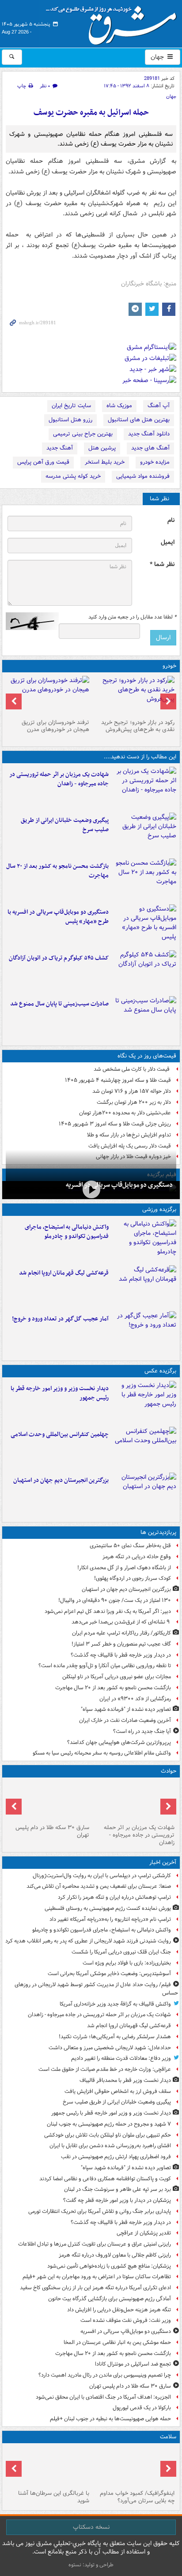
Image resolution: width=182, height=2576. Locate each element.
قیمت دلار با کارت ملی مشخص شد (132, 1069)
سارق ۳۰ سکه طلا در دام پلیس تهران (52, 1831)
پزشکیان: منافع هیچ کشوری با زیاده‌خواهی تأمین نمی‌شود (109, 2266)
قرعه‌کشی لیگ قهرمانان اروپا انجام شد (64, 1273)
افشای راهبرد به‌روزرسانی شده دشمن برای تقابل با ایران (110, 2146)
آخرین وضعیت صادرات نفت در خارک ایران (125, 1720)
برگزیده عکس (160, 1371)
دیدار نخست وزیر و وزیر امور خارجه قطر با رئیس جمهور (60, 1393)
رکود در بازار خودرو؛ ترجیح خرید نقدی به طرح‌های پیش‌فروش (138, 726)
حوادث (169, 1771)
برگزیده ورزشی (159, 1209)
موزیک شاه (119, 406)
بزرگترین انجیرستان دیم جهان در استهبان (61, 1480)
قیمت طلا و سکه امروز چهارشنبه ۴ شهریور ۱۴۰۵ (118, 1080)
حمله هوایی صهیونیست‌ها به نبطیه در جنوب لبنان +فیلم (110, 2419)
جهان (158, 57)
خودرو (169, 666)
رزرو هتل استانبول (70, 420)
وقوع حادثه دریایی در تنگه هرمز (137, 1557)
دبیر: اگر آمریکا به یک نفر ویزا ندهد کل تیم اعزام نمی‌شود (108, 1611)
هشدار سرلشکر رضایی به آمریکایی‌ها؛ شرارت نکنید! (115, 2037)
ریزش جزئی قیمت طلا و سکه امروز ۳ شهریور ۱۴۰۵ (115, 1124)
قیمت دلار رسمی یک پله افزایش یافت (130, 1146)
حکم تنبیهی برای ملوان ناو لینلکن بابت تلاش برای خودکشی (108, 2135)
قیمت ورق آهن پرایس (43, 462)
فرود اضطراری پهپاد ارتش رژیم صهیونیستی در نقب (116, 2157)
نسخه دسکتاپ (91, 2527)
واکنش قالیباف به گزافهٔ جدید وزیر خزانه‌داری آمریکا (115, 2004)
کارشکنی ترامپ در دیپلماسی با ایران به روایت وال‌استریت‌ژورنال (102, 1876)
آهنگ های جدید (150, 448)
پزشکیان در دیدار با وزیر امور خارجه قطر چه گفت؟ (117, 2200)
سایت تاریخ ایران (71, 406)
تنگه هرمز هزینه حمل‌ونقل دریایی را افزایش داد (119, 2310)
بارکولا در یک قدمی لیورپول (142, 2408)
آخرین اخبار (163, 1862)
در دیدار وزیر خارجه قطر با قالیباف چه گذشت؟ (121, 1655)
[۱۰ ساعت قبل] (144, 1494)
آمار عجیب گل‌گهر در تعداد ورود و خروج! (60, 1319)
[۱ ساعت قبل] (144, 788)
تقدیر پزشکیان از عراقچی (144, 2233)
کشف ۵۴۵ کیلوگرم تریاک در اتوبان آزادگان (59, 958)
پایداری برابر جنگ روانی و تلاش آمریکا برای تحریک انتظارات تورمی (100, 2211)
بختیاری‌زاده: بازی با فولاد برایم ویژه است (127, 1963)
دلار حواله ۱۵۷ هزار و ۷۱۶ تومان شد (132, 1091)
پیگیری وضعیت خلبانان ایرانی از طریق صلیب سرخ (65, 825)
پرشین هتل (102, 448)
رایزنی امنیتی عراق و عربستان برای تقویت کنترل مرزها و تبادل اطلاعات (95, 2244)
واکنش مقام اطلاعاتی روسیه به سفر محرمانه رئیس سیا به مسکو (102, 1753)
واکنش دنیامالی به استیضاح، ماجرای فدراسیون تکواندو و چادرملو (67, 1232)
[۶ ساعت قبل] (144, 880)
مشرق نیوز (114, 22)
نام (171, 520)
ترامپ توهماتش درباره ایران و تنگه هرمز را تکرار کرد (114, 1897)
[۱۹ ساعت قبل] (48, 2467)
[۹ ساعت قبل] (144, 971)
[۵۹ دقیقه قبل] (144, 1241)
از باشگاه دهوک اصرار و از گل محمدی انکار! (124, 1568)
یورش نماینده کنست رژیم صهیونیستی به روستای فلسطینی (108, 1908)
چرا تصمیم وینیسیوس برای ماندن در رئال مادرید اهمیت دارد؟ (105, 2375)
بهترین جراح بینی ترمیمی (83, 434)
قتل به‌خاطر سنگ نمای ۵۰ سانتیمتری (130, 1546)
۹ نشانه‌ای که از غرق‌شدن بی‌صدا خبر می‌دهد (121, 1622)
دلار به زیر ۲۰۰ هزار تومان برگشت (134, 1102)
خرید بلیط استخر (105, 462)
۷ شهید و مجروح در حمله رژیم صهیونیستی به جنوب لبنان (109, 2124)
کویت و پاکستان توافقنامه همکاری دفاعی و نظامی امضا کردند (105, 2179)
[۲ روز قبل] (134, 696)
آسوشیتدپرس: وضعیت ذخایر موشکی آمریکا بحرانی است (109, 1974)
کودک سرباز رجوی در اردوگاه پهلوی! (133, 1578)
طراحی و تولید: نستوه (91, 2565)
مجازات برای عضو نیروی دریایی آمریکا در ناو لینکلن (117, 1677)
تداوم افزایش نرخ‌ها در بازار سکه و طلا (129, 1135)
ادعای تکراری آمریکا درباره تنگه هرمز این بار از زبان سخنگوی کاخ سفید (95, 2288)
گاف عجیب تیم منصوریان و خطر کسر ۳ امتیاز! (121, 1644)
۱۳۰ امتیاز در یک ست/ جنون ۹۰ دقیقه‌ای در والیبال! (115, 1600)
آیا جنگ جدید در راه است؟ (142, 1731)
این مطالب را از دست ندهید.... (140, 757)
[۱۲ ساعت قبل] (134, 2467)
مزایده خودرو (155, 462)
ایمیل (168, 542)
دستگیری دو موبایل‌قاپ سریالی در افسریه (119, 1185)
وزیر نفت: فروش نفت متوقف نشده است (126, 2320)
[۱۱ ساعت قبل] (144, 1332)
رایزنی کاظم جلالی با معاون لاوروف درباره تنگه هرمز (115, 2255)
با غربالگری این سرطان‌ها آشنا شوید (54, 2497)
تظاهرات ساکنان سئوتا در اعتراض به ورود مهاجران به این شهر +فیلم (97, 2277)
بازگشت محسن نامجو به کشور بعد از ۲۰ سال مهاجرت (57, 871)
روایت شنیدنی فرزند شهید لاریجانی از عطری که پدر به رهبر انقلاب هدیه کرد (88, 1941)
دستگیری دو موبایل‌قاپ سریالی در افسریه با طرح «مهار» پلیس (58, 917)
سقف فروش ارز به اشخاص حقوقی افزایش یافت (118, 2091)
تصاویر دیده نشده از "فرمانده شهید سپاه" (126, 1709)
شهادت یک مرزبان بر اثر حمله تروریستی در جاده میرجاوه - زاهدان (59, 779)
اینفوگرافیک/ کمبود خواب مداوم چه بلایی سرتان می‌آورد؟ (137, 2497)
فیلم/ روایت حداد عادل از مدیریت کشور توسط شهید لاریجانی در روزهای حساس (96, 1989)
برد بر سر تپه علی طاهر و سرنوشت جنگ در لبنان (118, 2189)
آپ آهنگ (159, 406)
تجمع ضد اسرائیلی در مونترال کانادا (132, 2364)
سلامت (168, 2437)
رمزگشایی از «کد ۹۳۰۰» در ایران (135, 1699)
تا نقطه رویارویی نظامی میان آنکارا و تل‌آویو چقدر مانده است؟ (105, 1666)
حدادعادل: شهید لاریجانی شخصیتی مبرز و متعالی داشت (110, 2048)
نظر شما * (162, 564)
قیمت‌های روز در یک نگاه (147, 1056)
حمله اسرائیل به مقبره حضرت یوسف (91, 113)
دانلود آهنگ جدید (149, 434)
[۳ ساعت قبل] (144, 834)
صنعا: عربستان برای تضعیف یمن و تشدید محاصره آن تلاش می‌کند (99, 1886)
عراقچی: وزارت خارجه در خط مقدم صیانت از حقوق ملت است (105, 2069)
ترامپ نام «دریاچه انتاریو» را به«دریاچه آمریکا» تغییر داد (110, 1919)
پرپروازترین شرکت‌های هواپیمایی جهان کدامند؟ (119, 1742)
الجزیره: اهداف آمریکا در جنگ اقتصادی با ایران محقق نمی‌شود (103, 2397)
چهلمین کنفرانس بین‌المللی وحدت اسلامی (60, 1434)
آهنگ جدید (60, 448)
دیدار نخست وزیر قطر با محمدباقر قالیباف (125, 2080)
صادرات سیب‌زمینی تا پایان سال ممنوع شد (59, 1004)
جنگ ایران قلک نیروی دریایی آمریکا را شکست (121, 1952)
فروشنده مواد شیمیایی (143, 476)
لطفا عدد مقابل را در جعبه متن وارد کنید (132, 617)
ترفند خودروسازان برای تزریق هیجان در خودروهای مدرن (55, 726)
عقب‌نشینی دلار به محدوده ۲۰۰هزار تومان (125, 1113)
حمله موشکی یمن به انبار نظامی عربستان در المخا (117, 2342)
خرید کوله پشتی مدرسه (73, 476)
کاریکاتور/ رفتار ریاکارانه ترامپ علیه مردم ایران (121, 1633)
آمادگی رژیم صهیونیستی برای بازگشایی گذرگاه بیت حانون (110, 2299)
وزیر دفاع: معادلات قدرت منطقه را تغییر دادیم (121, 2058)
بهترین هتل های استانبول (139, 420)
